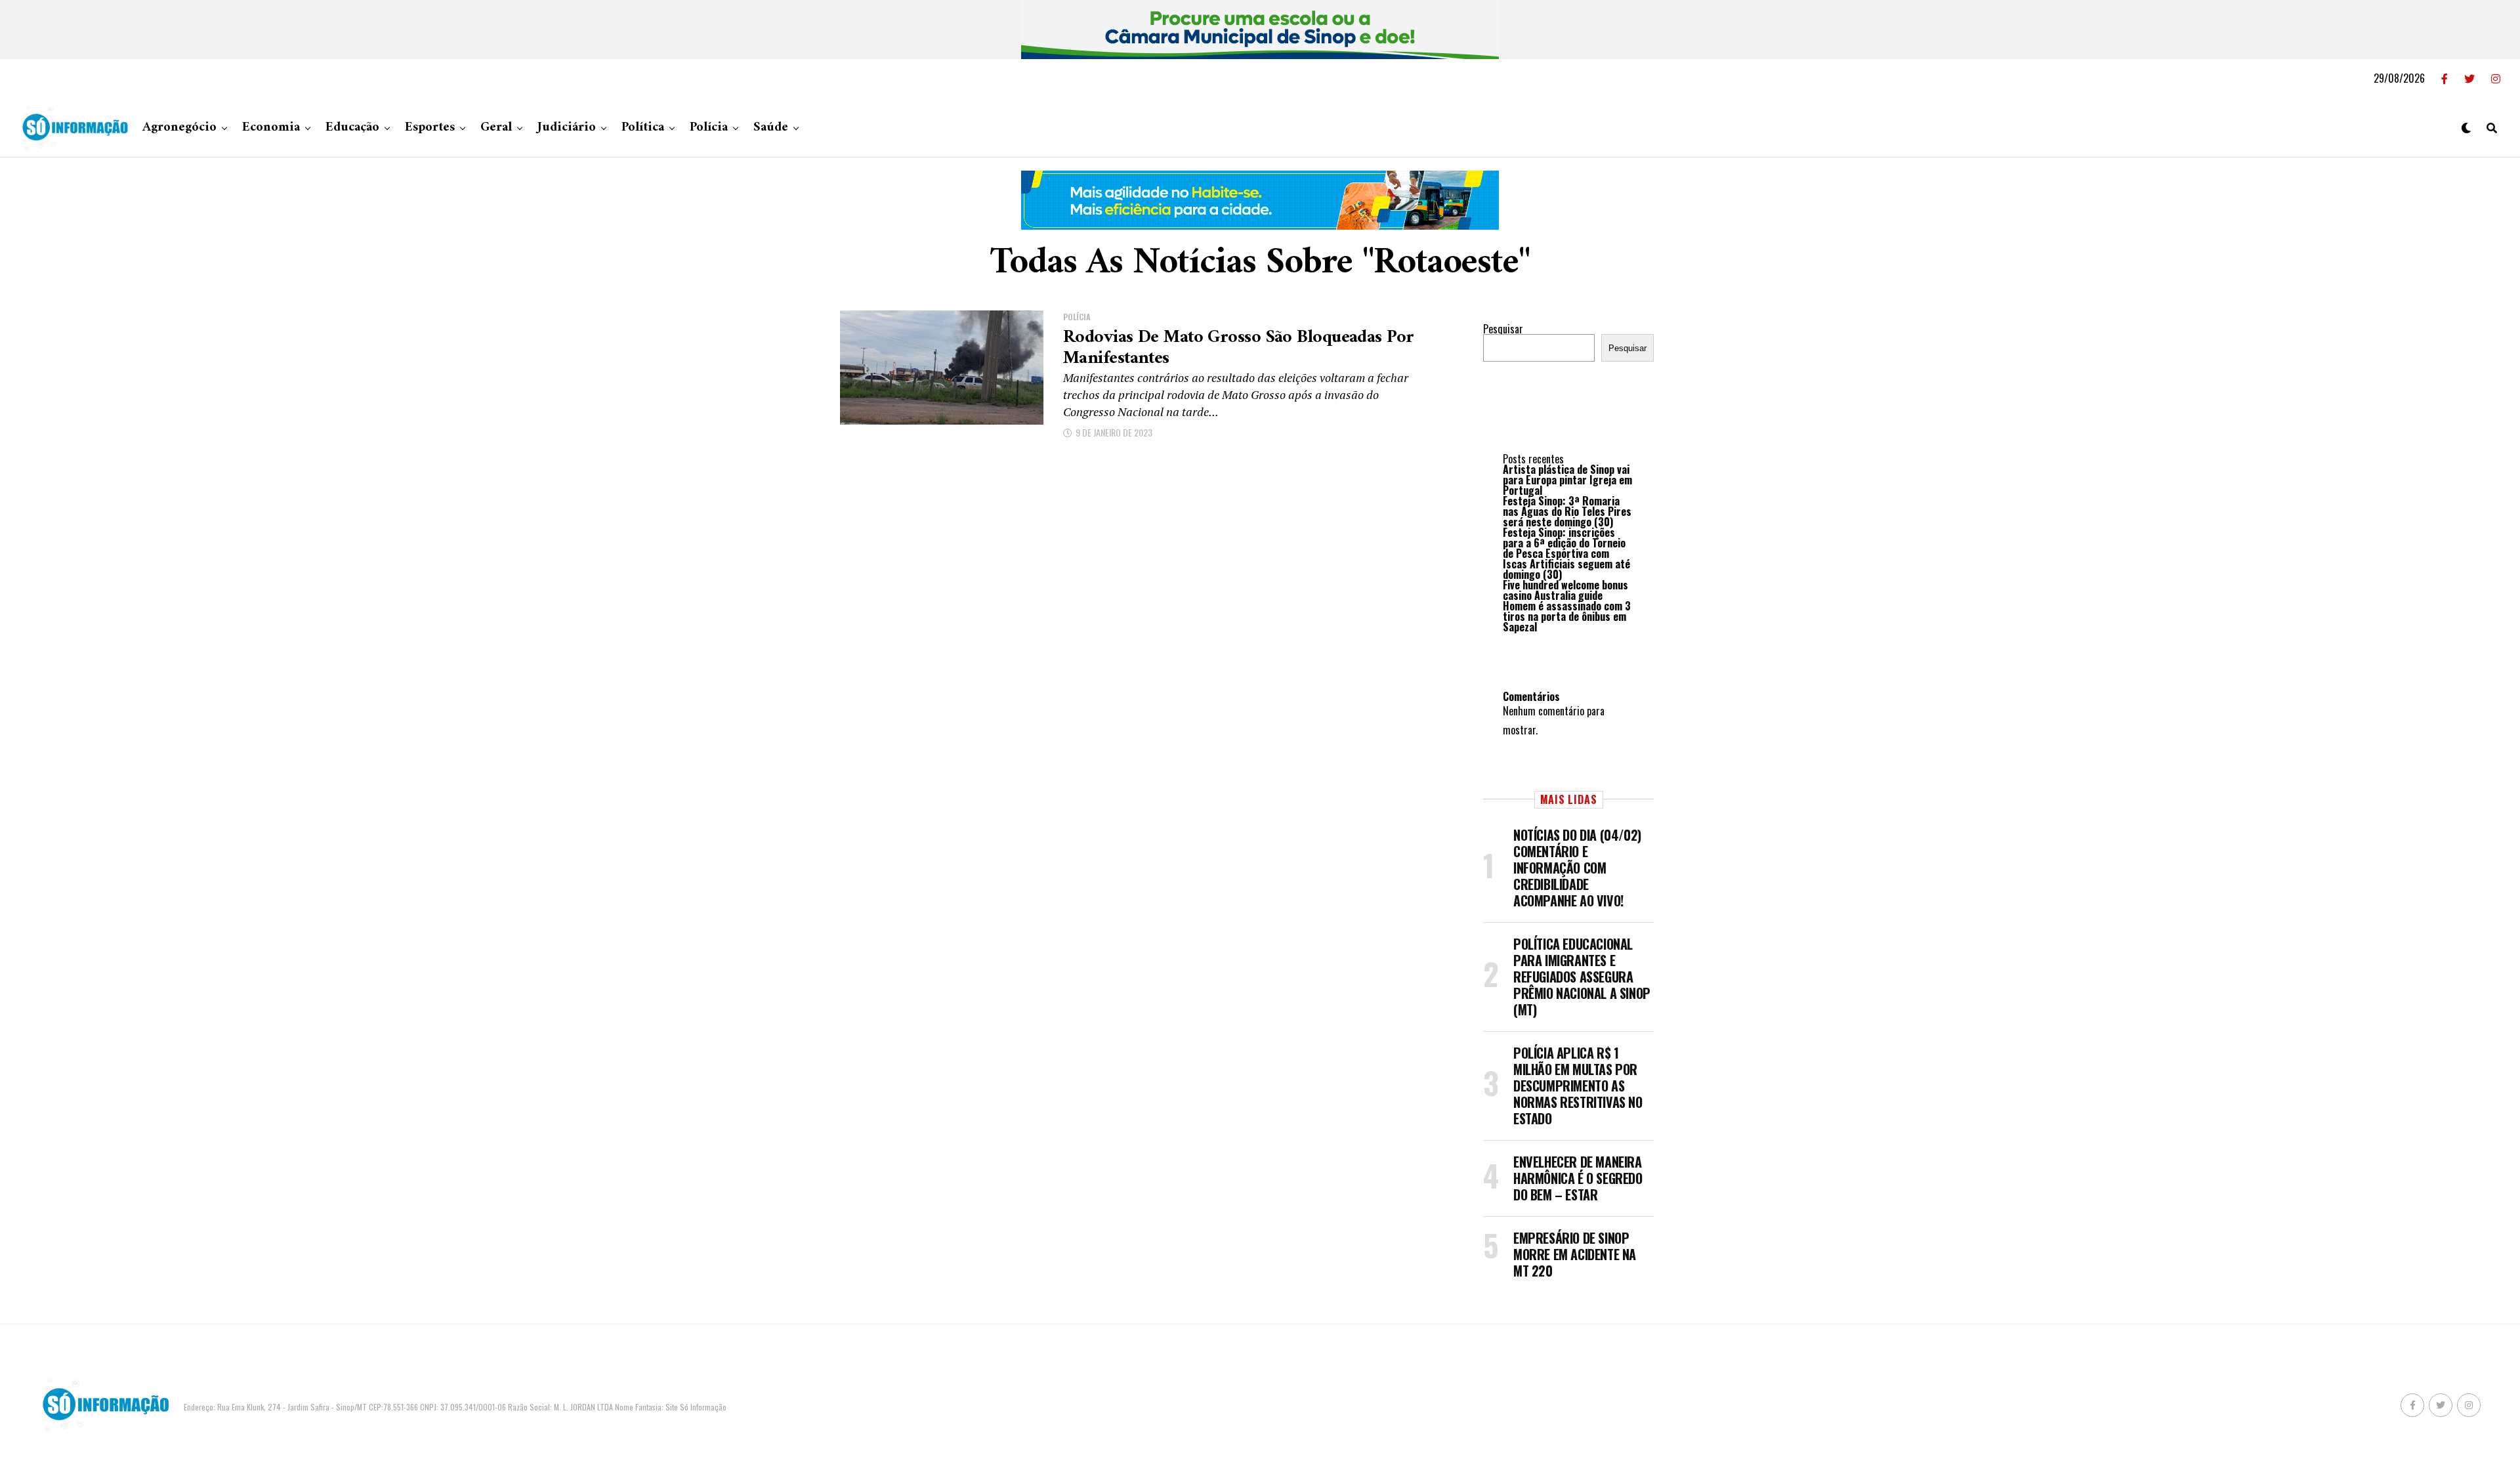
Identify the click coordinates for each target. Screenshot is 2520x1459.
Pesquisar (1503, 329)
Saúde (771, 128)
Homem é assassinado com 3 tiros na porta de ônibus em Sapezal (1567, 616)
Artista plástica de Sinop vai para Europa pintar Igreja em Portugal (1567, 480)
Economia (271, 128)
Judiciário (567, 128)
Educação (352, 128)
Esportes (430, 128)
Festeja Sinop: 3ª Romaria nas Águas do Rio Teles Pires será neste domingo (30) (1567, 511)
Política (643, 128)
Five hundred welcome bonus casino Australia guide (1565, 590)
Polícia (709, 128)
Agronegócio (179, 128)
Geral (496, 128)
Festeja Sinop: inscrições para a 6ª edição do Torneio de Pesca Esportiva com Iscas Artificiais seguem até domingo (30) (1566, 553)
